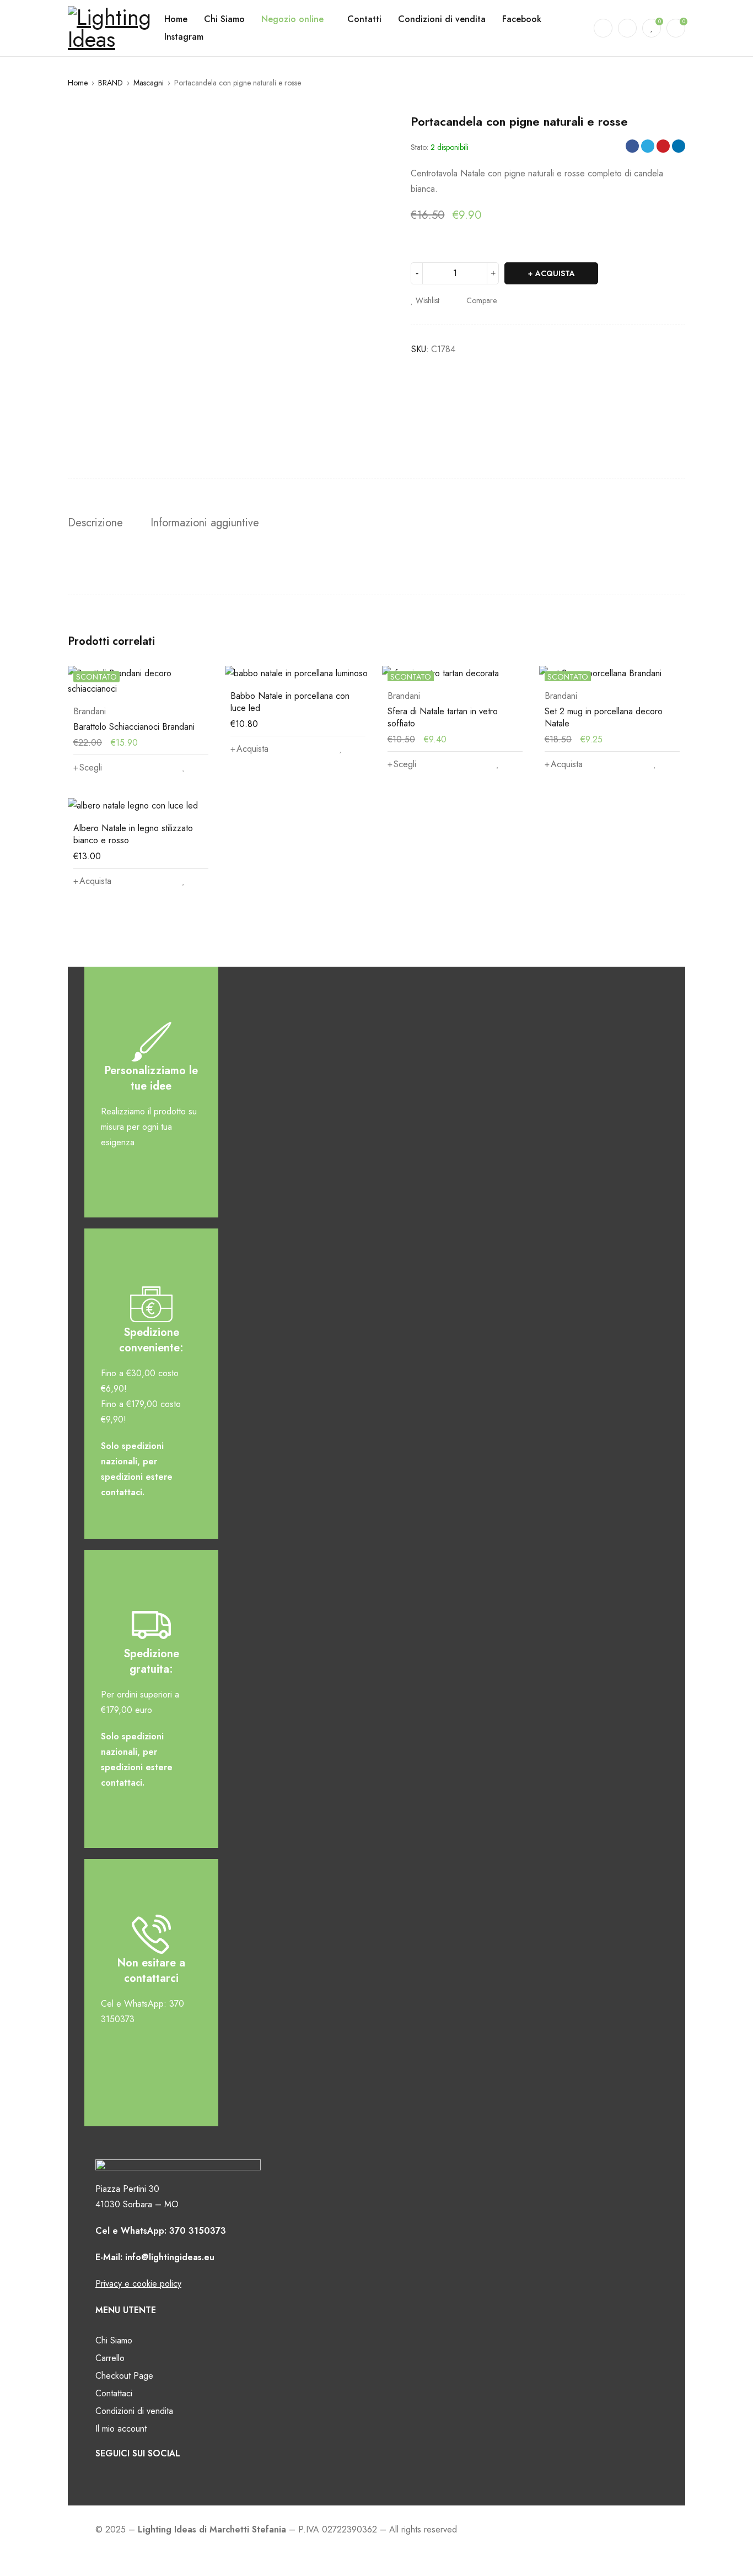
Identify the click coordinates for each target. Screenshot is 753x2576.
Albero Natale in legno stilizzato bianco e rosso (133, 834)
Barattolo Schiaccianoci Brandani (134, 727)
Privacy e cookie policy (138, 2284)
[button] (249, 749)
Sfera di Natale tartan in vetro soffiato (443, 717)
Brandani (90, 712)
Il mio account (121, 2429)
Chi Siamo (114, 2340)
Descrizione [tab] (95, 523)
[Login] (627, 28)
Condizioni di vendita (134, 2411)
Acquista (555, 273)
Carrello (110, 2358)
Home (78, 83)
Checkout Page (124, 2376)
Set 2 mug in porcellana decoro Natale (604, 717)
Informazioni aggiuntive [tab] (205, 523)
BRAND (111, 83)
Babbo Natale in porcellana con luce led (290, 702)
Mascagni (149, 83)
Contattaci (114, 2393)
